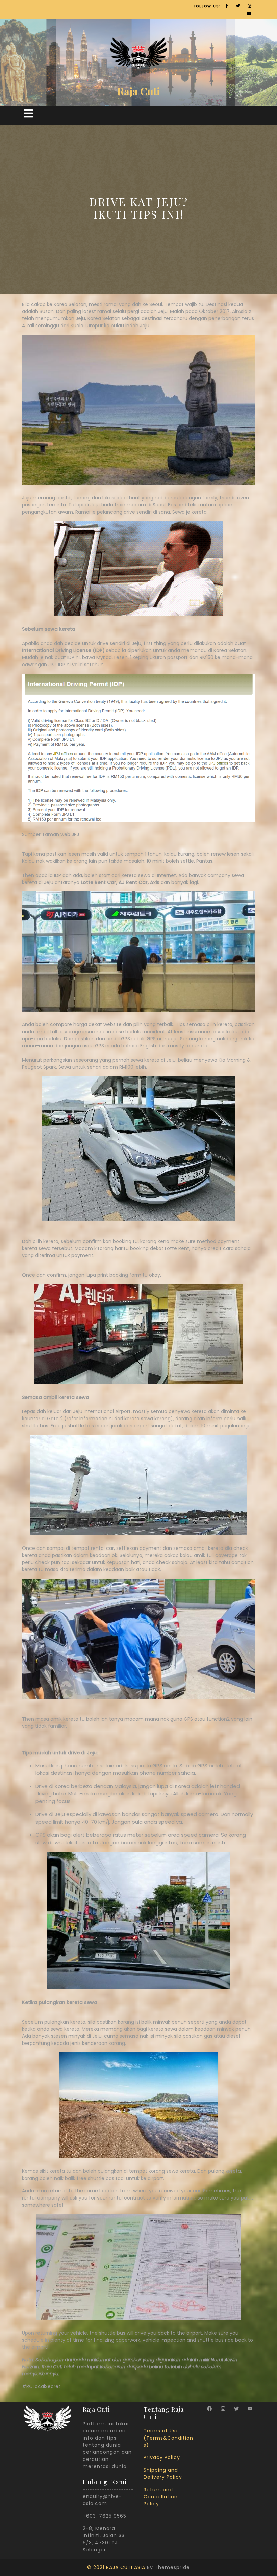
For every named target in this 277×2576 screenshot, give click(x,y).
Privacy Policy (162, 2457)
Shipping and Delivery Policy (163, 2474)
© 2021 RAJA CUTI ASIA (116, 2567)
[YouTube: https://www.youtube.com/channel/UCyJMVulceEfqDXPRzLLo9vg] (250, 2409)
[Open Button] (28, 114)
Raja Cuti (138, 91)
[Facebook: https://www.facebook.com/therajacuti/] (209, 2409)
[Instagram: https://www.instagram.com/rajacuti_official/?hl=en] (223, 2409)
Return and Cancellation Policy (161, 2497)
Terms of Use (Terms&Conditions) (168, 2438)
